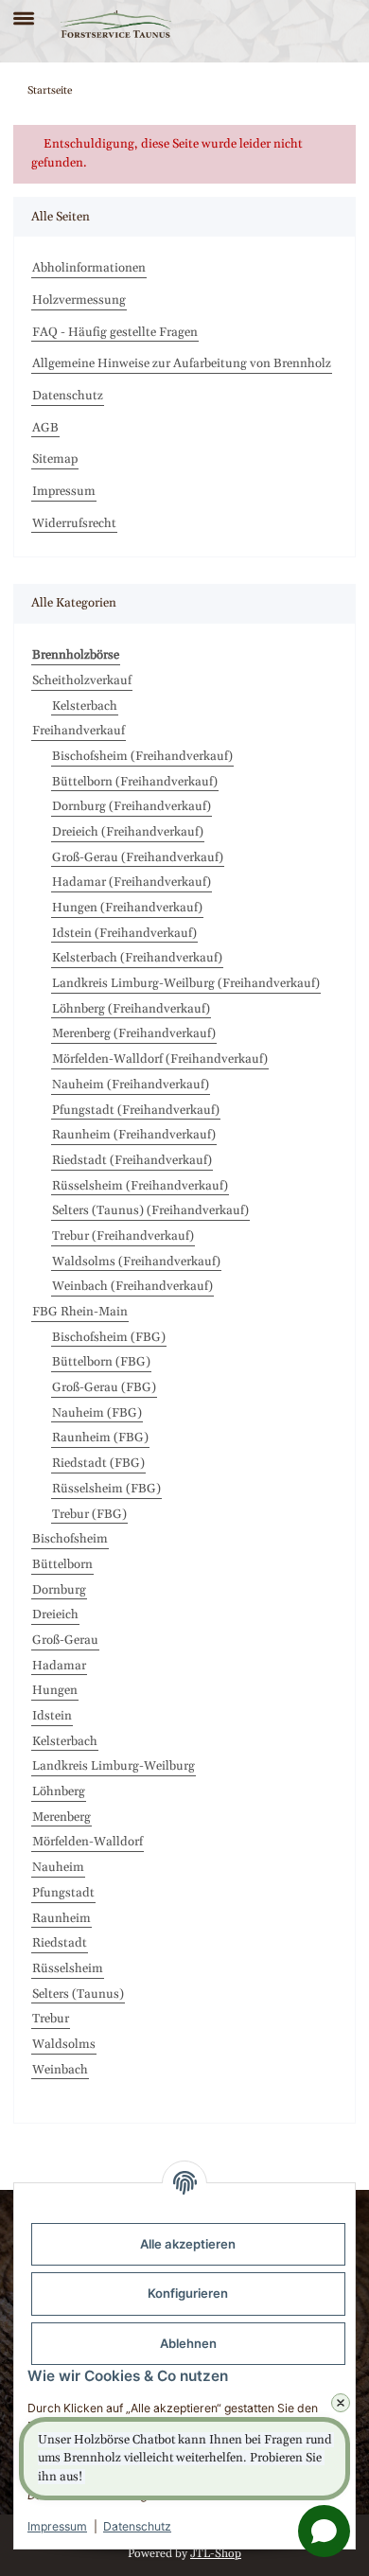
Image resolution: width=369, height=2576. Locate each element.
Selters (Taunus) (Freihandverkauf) (150, 1210)
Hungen (55, 1690)
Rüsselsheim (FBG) (106, 1489)
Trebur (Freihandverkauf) (123, 1236)
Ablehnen (188, 2343)
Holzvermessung (79, 300)
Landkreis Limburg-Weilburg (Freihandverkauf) (186, 983)
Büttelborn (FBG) (101, 1362)
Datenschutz (137, 2526)
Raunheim (61, 1918)
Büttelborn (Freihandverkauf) (135, 782)
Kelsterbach (85, 706)
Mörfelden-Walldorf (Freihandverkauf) (160, 1059)
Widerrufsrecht (74, 523)
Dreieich (55, 1614)
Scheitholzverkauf (82, 680)
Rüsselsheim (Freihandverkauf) (140, 1186)
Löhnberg (59, 1791)
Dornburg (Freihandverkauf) (132, 806)
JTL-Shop (216, 2554)
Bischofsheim (70, 1539)
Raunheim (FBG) (100, 1438)
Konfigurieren (188, 2293)
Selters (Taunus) (78, 1994)
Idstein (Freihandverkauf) (124, 933)
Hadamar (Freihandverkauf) (132, 882)
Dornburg (59, 1590)
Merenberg (61, 1817)
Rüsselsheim (68, 1968)
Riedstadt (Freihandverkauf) (132, 1160)
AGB (45, 428)
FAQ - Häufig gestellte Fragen (115, 332)
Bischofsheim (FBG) (109, 1337)
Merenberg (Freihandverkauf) (134, 1033)
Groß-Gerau (65, 1640)
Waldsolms (64, 2044)
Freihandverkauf (79, 731)
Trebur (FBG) (89, 1514)
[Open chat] (324, 2531)
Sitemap (55, 459)
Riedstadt (60, 1943)
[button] (310, 25)
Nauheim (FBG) (97, 1413)
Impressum (57, 2526)
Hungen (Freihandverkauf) (127, 908)
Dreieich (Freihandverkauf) (128, 832)
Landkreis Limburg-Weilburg (114, 1766)
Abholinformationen (89, 268)
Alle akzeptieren (188, 2244)
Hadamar (59, 1666)
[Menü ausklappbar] (24, 10)
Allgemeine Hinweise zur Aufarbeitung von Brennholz (182, 363)
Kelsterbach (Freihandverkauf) (137, 958)
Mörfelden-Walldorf (88, 1842)
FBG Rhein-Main (80, 1312)
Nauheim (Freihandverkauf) (131, 1085)
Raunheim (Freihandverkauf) (134, 1135)
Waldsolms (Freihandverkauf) (136, 1262)
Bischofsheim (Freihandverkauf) (142, 756)
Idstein (52, 1716)
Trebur (51, 2019)
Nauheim (58, 1867)
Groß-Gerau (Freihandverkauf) (138, 857)
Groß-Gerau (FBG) (104, 1387)
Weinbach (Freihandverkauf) (132, 1286)
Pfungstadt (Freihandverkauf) (136, 1110)
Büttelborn (62, 1564)
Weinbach (60, 2070)
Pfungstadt (63, 1893)
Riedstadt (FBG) (98, 1463)
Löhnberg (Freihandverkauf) (131, 1009)
